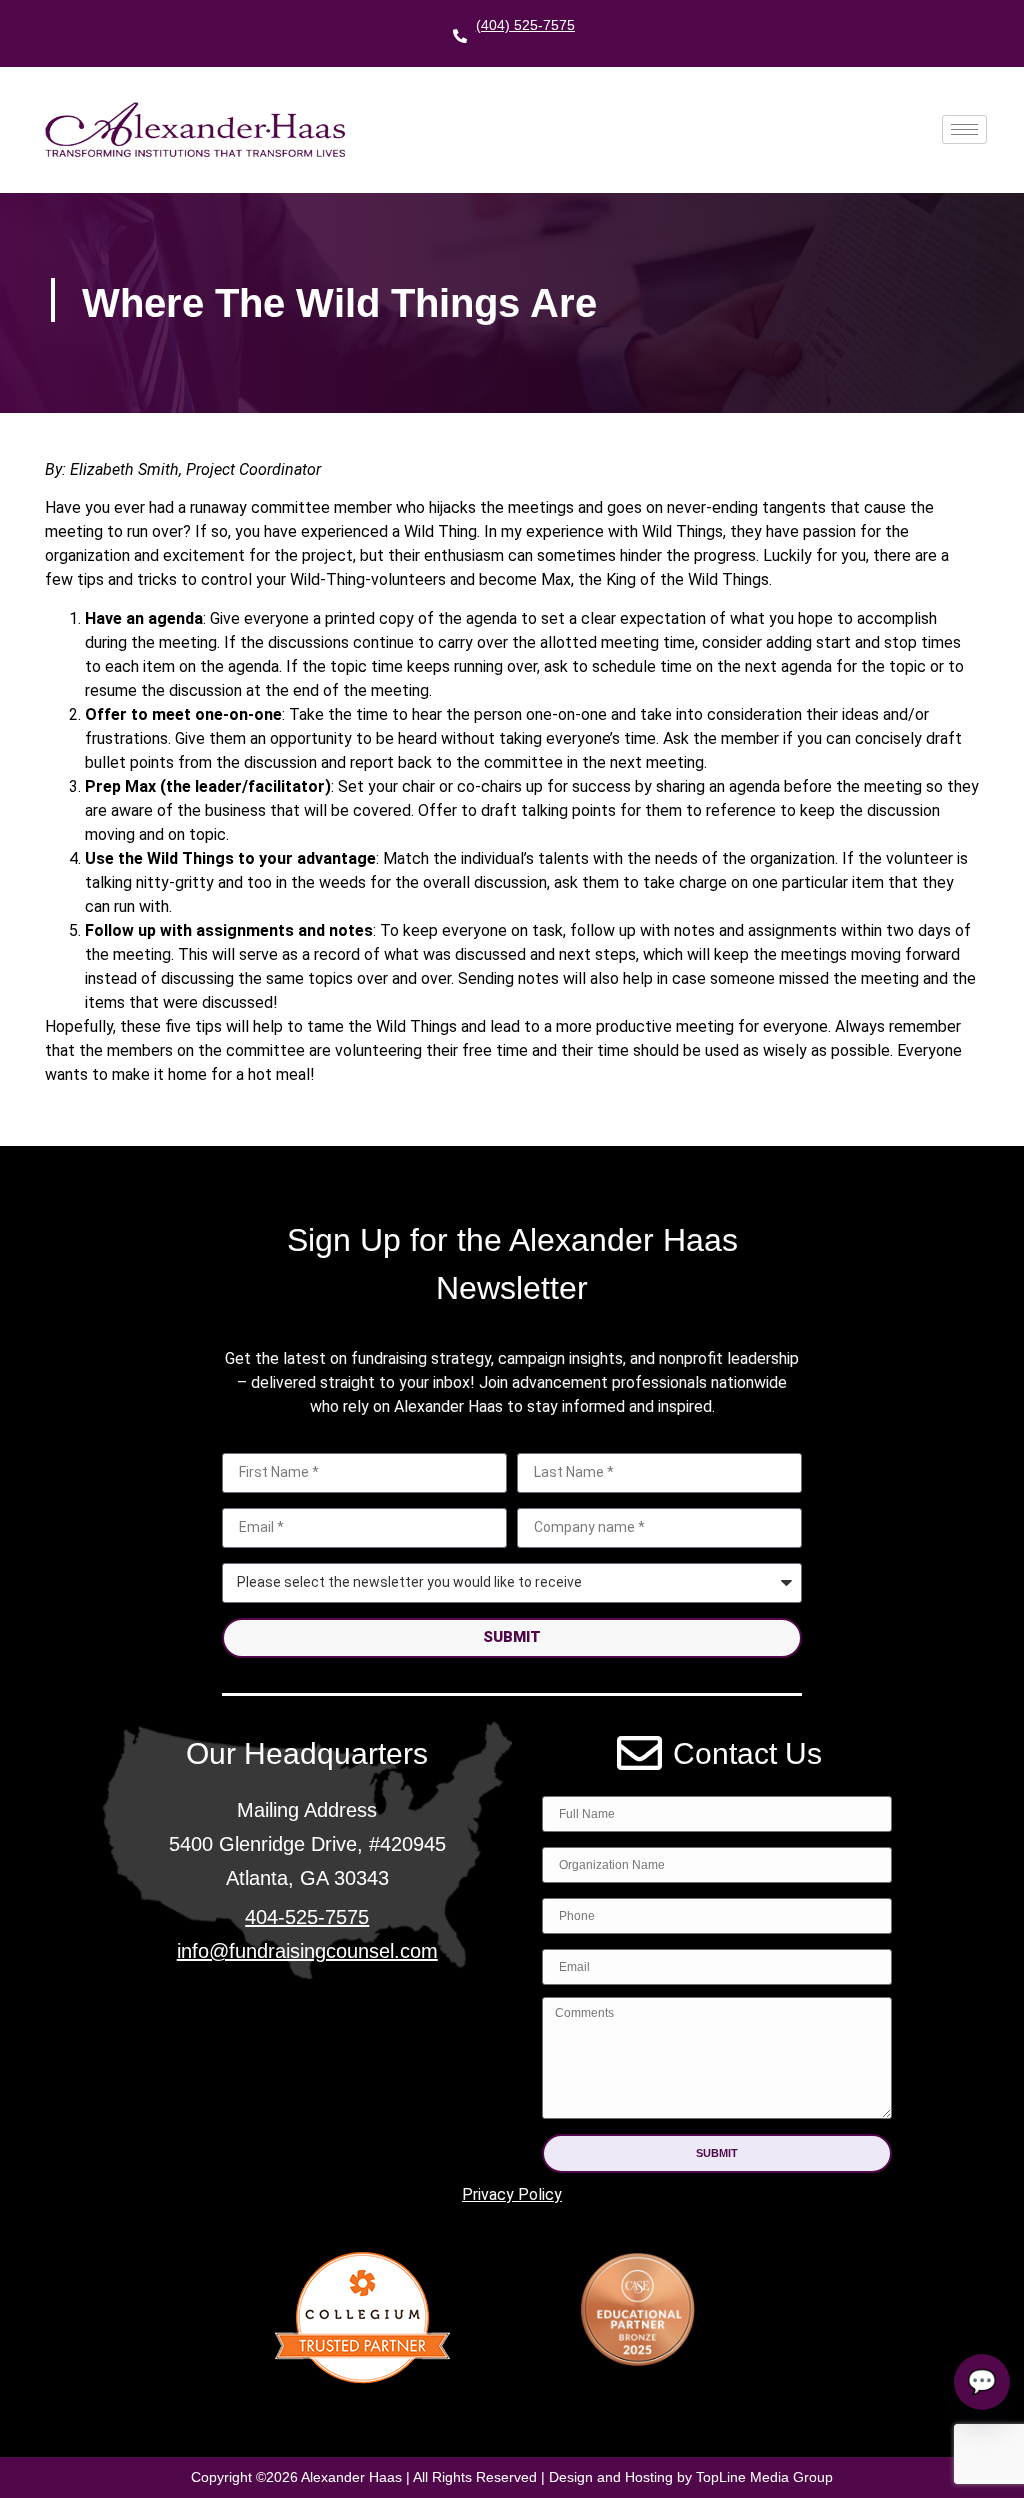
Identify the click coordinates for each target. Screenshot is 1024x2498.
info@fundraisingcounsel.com (307, 1951)
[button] (717, 2153)
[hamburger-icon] (964, 129)
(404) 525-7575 (525, 25)
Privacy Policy (512, 2194)
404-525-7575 (307, 1917)
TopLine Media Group (764, 2477)
